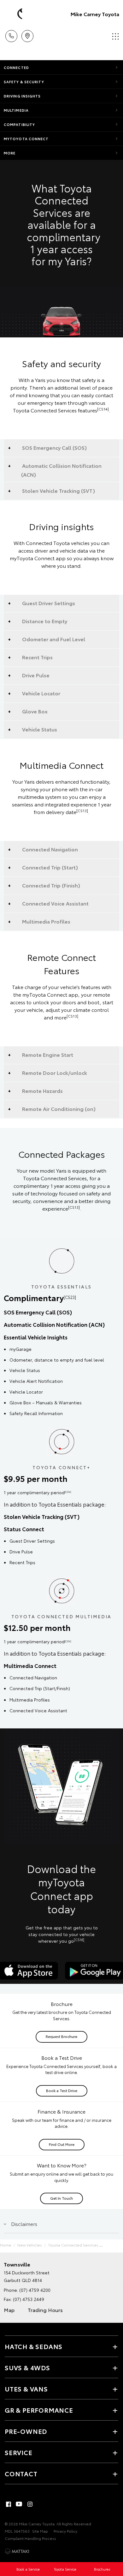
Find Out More (62, 2144)
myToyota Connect (26, 139)
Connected (16, 67)
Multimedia (16, 110)
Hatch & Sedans (34, 2346)
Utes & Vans (26, 2389)
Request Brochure (61, 2036)
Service (19, 2452)
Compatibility (19, 124)
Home (6, 2245)
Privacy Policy (65, 2531)
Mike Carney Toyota (95, 14)
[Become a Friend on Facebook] (9, 2504)
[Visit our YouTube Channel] (19, 2504)
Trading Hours (45, 2310)
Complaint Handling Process (30, 2538)
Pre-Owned (26, 2431)
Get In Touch (61, 2198)
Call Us (11, 34)
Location (27, 34)
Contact (21, 2473)
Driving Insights (22, 96)
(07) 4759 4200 (35, 2290)
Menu (114, 34)
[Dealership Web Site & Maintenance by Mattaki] (17, 2551)
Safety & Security (24, 82)
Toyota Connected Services (73, 2245)
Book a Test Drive (62, 2090)
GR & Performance (39, 2410)
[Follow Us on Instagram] (30, 2504)
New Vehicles (30, 2245)
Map (9, 2310)
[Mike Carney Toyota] (14, 14)
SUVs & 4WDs (27, 2367)
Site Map (40, 2531)
